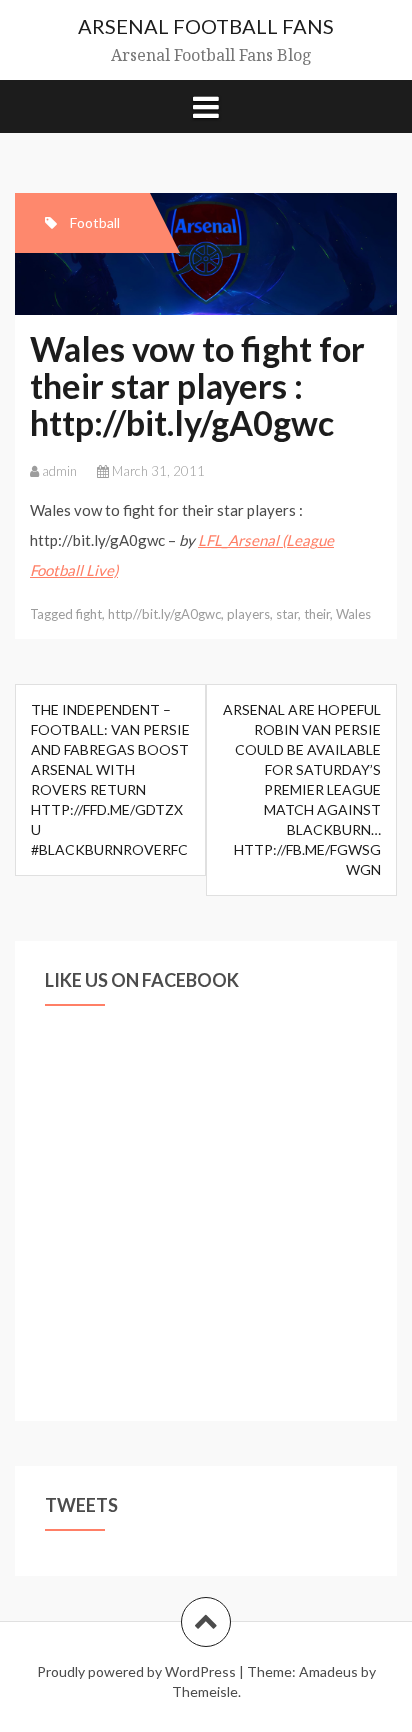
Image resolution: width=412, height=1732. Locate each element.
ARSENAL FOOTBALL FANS (206, 26)
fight (89, 614)
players (248, 614)
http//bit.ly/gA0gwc (164, 614)
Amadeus (328, 1671)
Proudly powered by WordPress (136, 1671)
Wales (353, 614)
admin (59, 471)
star (287, 614)
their (317, 614)
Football (95, 222)
